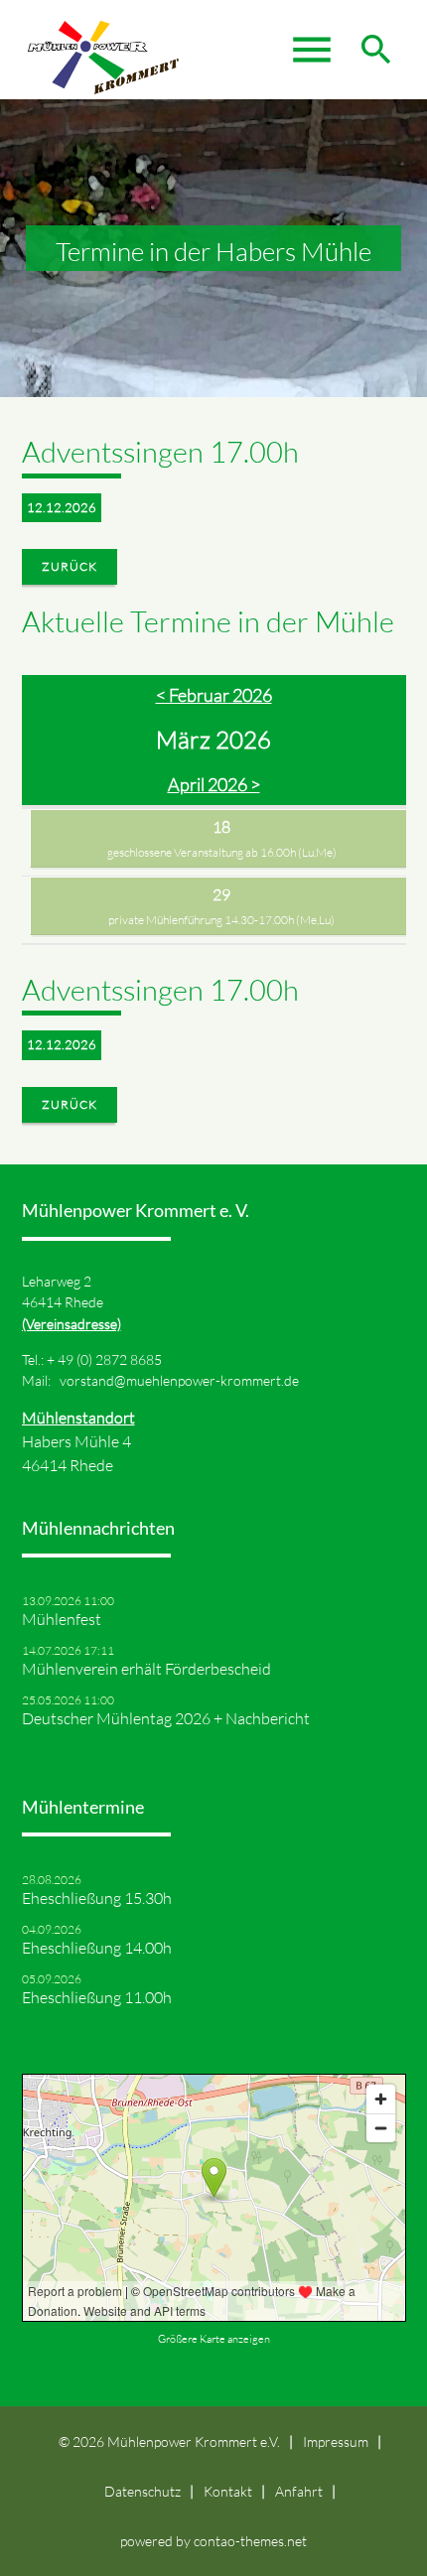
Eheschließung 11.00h (97, 1997)
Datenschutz (142, 2491)
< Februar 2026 (214, 695)
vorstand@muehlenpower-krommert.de (179, 1380)
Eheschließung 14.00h (97, 1948)
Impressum (336, 2441)
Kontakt (228, 2491)
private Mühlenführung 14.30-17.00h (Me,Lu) (221, 920)
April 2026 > (214, 784)
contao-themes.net (250, 2541)
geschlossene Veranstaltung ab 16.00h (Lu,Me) (222, 852)
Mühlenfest (62, 1619)
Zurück (70, 566)
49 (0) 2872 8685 (110, 1359)
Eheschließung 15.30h (97, 1898)
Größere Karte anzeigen (214, 2339)
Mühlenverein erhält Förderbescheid (146, 1669)
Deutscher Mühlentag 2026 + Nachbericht (166, 1718)
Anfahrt (299, 2491)
